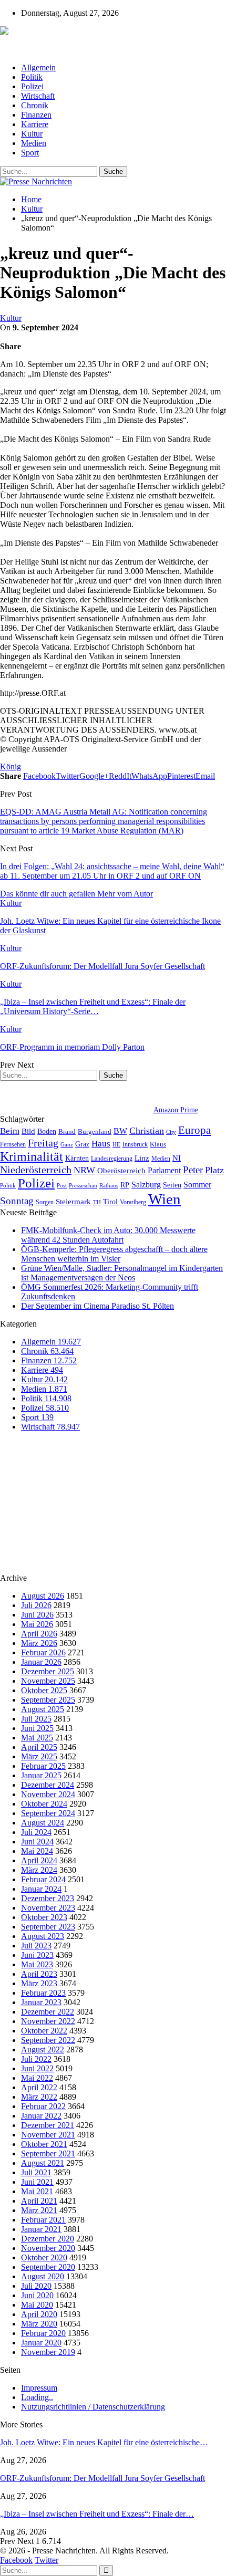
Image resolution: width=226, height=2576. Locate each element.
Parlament (164, 1170)
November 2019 (48, 2352)
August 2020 (43, 2276)
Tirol (110, 1202)
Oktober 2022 (44, 2031)
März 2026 (39, 1643)
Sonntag (17, 1201)
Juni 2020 (37, 2295)
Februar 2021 (43, 2220)
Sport (30, 153)
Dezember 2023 (48, 1898)
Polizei (32, 86)
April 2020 (39, 2314)
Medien (34, 143)
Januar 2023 (41, 2002)
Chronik (35, 105)
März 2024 (39, 1870)
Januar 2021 (41, 2229)
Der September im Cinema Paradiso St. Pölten (97, 1306)
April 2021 (39, 2201)
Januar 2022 (41, 2116)
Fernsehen (13, 1144)
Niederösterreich (36, 1170)
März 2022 (39, 2097)
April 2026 (39, 1634)
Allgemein (38, 67)
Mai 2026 (37, 1624)
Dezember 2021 (48, 2125)
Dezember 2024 (48, 1785)
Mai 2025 (37, 1738)
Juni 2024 (37, 1842)
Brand (67, 1131)
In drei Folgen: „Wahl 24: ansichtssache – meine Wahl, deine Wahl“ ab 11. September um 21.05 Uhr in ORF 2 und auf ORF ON (112, 871)
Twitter (47, 2560)
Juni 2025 (37, 1728)
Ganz (67, 1144)
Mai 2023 (37, 1964)
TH (97, 1202)
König (11, 766)
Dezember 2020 (48, 2239)
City (171, 1132)
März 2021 (39, 2210)
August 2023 (43, 1936)
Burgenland (95, 1131)
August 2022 (43, 2050)
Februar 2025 (43, 1766)
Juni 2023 (37, 1955)
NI (177, 1158)
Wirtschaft (38, 96)
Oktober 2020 (44, 2257)
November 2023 (48, 1908)
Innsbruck (135, 1144)
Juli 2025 (36, 1719)
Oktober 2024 (44, 1804)
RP (125, 1185)
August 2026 (43, 1596)
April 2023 (39, 1974)
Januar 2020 (41, 2343)
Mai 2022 (37, 2078)
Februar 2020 (43, 2333)
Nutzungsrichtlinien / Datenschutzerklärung (93, 2407)
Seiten (172, 1185)
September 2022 (48, 2040)
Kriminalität (32, 1156)
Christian (147, 1131)
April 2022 (39, 2087)
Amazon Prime (176, 1110)
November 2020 (48, 2248)
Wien (165, 1199)
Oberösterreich (121, 1170)
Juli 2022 (36, 2059)
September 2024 (48, 1813)
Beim (10, 1131)
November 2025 (48, 1681)
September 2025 (48, 1700)
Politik (32, 77)
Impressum (39, 2388)
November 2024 (48, 1794)
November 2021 (48, 2135)
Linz (142, 1158)
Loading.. (37, 2397)
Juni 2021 (37, 2182)
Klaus (158, 1144)
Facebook (16, 2560)
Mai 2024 (37, 1851)
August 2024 (43, 1823)
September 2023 (48, 1927)
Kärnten (77, 1158)
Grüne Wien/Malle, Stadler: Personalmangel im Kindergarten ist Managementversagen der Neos (122, 1273)
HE (116, 1144)
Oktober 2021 (44, 2144)
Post (62, 1186)
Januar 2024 (41, 1889)
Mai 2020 (37, 2305)
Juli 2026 (36, 1605)
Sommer (197, 1185)
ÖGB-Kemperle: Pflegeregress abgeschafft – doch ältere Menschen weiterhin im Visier (114, 1254)
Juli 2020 (36, 2286)
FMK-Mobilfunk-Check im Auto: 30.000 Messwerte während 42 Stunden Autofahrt (108, 1235)
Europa (194, 1130)
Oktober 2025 (44, 1690)
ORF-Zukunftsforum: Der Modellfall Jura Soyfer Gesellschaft (102, 2478)
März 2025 (39, 1756)
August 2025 (43, 1709)
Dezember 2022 (48, 2012)
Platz (214, 1170)
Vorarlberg (133, 1202)
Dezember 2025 (48, 1671)
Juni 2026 (37, 1615)
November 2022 (48, 2021)
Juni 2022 (37, 2068)
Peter (193, 1170)
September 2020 (48, 2267)
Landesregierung (112, 1159)
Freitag (43, 1143)
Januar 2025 (41, 1775)
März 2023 (39, 1983)
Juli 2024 (36, 1832)
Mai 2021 (37, 2191)
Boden (47, 1131)
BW (120, 1131)
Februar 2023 (43, 1993)
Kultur (32, 134)
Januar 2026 (41, 1662)
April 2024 (39, 1860)
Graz (82, 1144)
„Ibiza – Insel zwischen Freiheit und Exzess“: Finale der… (97, 2514)
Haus (101, 1144)
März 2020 (39, 2324)
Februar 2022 (43, 2106)
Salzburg (146, 1185)
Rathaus (109, 1186)
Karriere (35, 124)
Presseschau (83, 1185)
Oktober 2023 (44, 1917)
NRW (84, 1170)
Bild (28, 1131)
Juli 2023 (36, 1946)
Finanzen (36, 115)
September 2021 (48, 2153)
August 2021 (43, 2163)
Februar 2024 (43, 1879)
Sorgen (45, 1202)
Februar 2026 (43, 1652)
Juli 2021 (36, 2172)
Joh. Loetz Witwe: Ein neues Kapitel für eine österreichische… (104, 2442)
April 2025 (39, 1747)
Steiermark (73, 1202)
